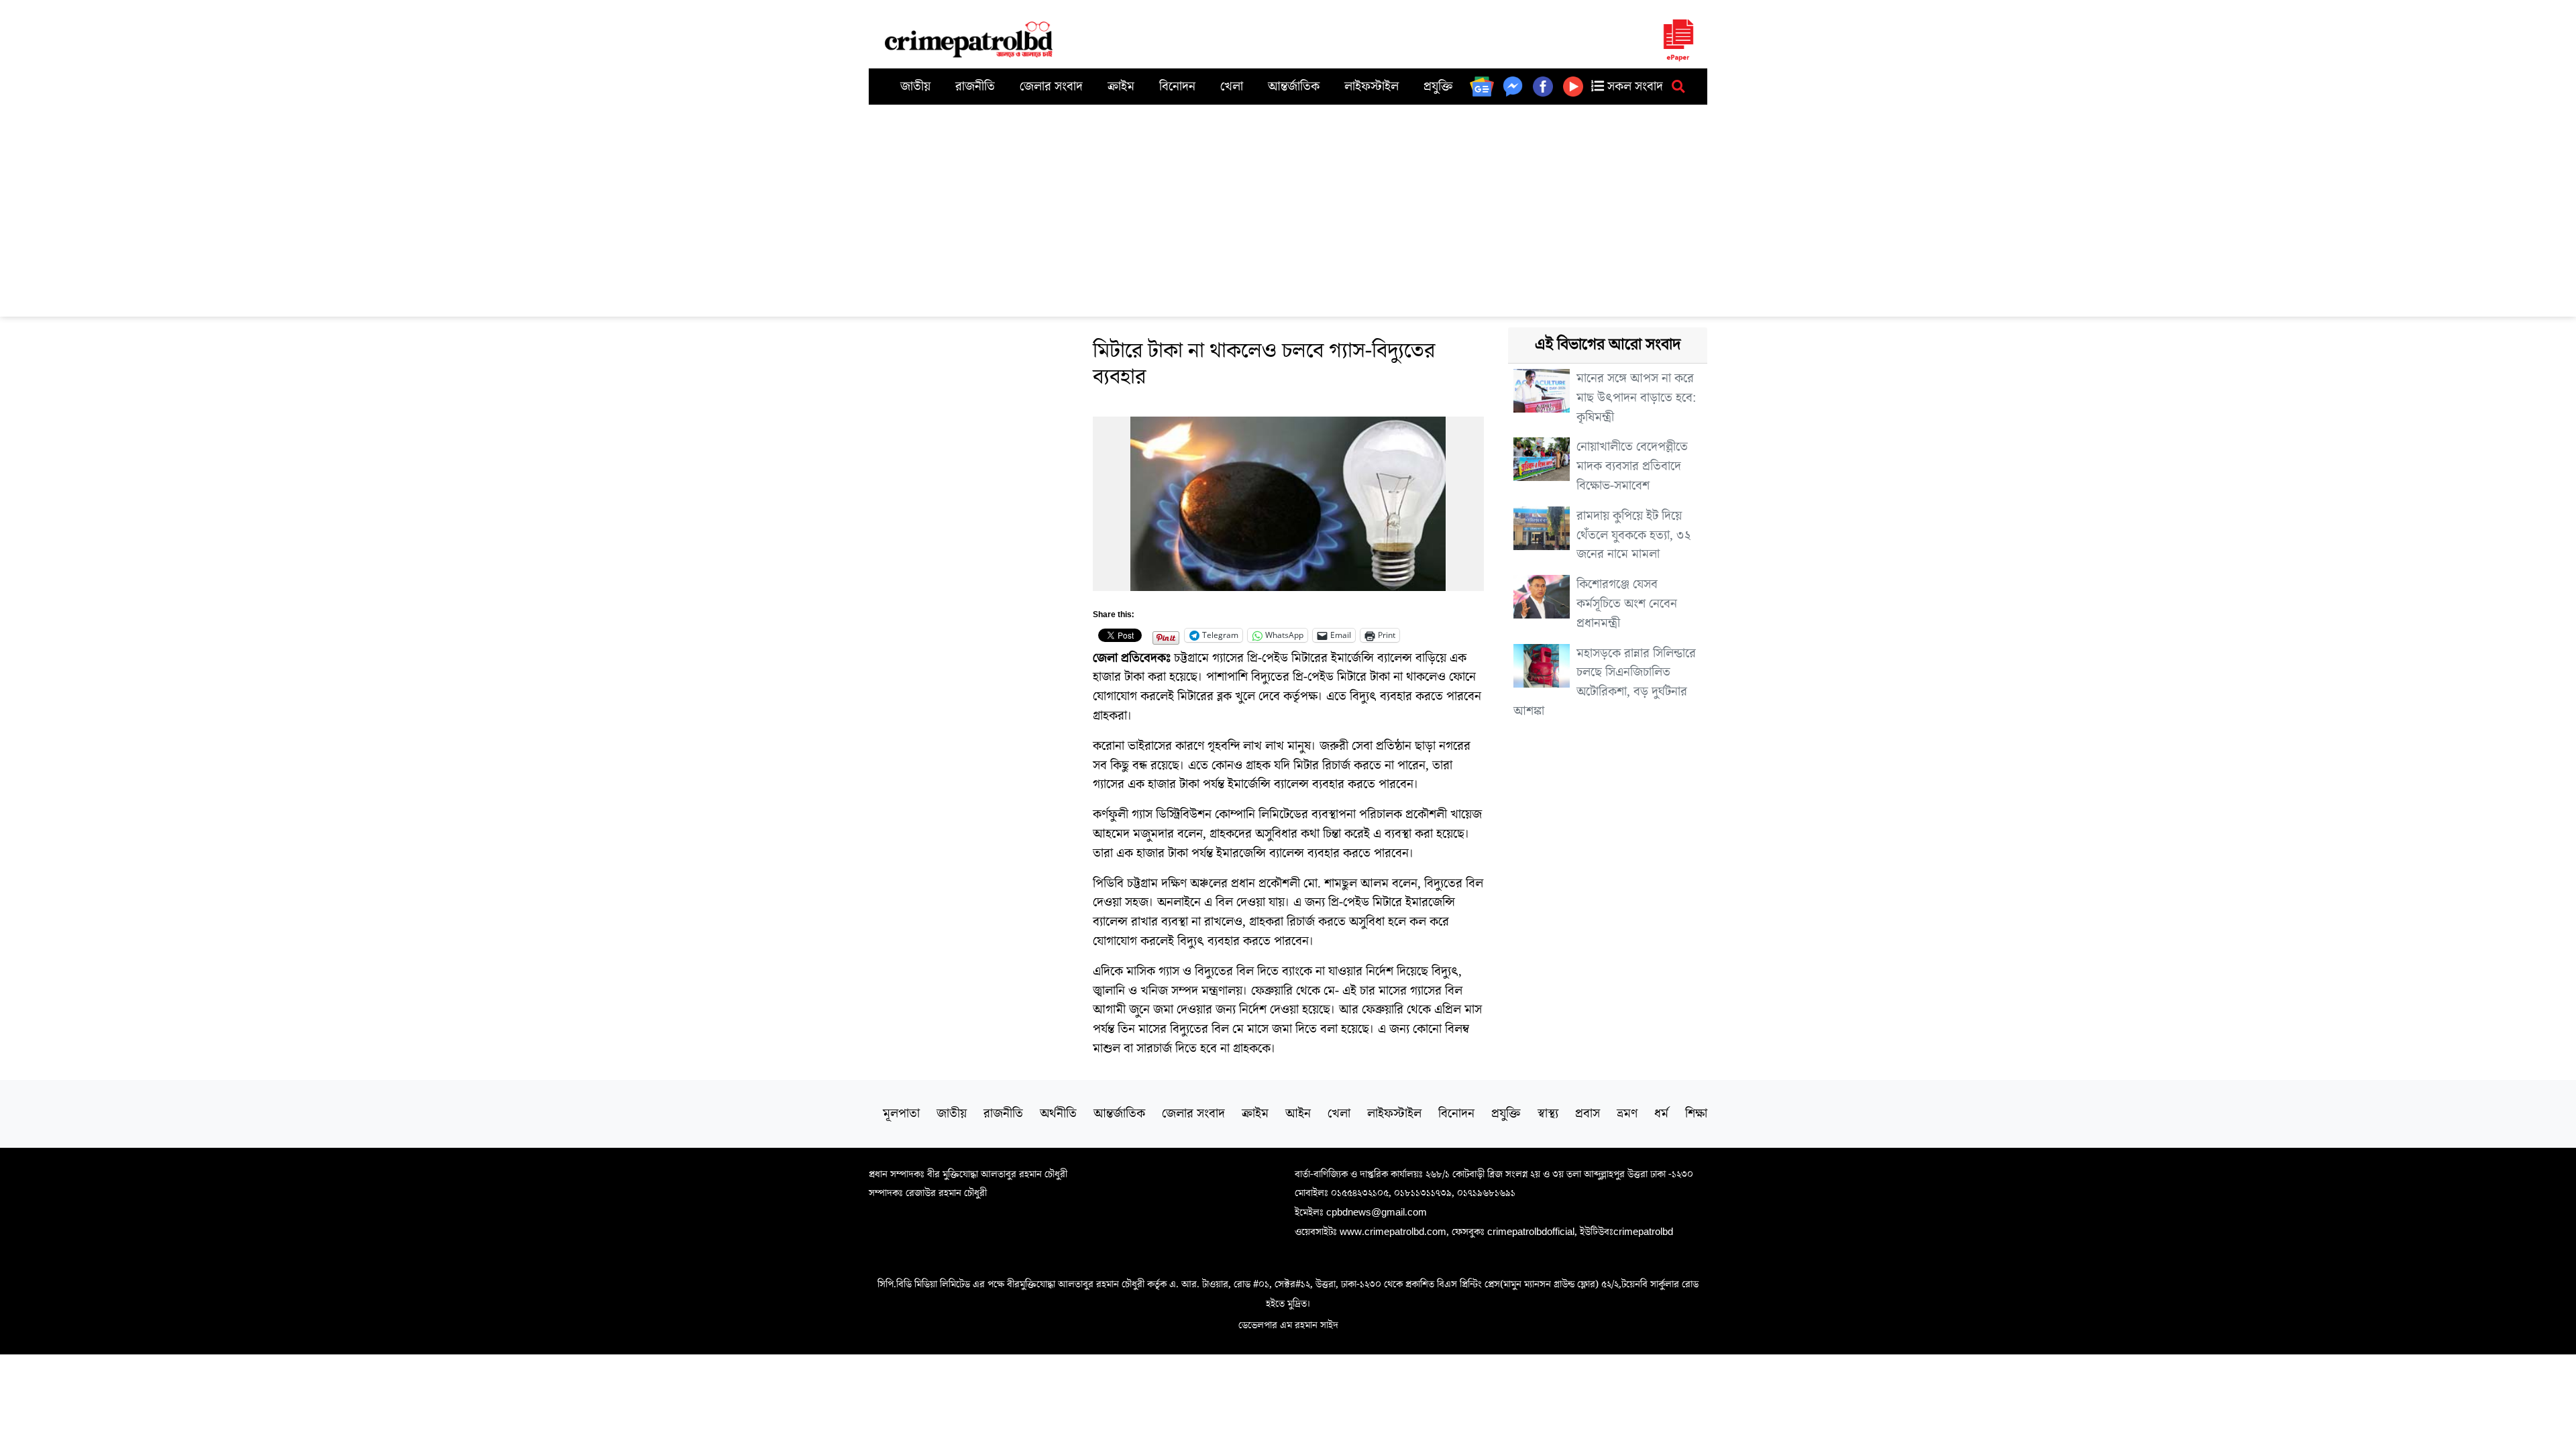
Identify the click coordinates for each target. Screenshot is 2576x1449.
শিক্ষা (1696, 1114)
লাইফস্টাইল (1372, 87)
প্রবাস (1588, 1114)
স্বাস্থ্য (1548, 1114)
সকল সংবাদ (1633, 87)
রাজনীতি (975, 87)
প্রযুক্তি (1438, 87)
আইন (1298, 1114)
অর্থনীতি (1058, 1114)
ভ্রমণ (1627, 1114)
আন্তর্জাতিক (1294, 87)
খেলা (1232, 87)
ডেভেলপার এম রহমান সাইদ (1288, 1325)
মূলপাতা (901, 1114)
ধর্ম (1661, 1114)
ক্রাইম (1121, 87)
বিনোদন (1177, 87)
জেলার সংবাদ (1051, 87)
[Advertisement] (1288, 205)
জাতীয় (915, 87)
